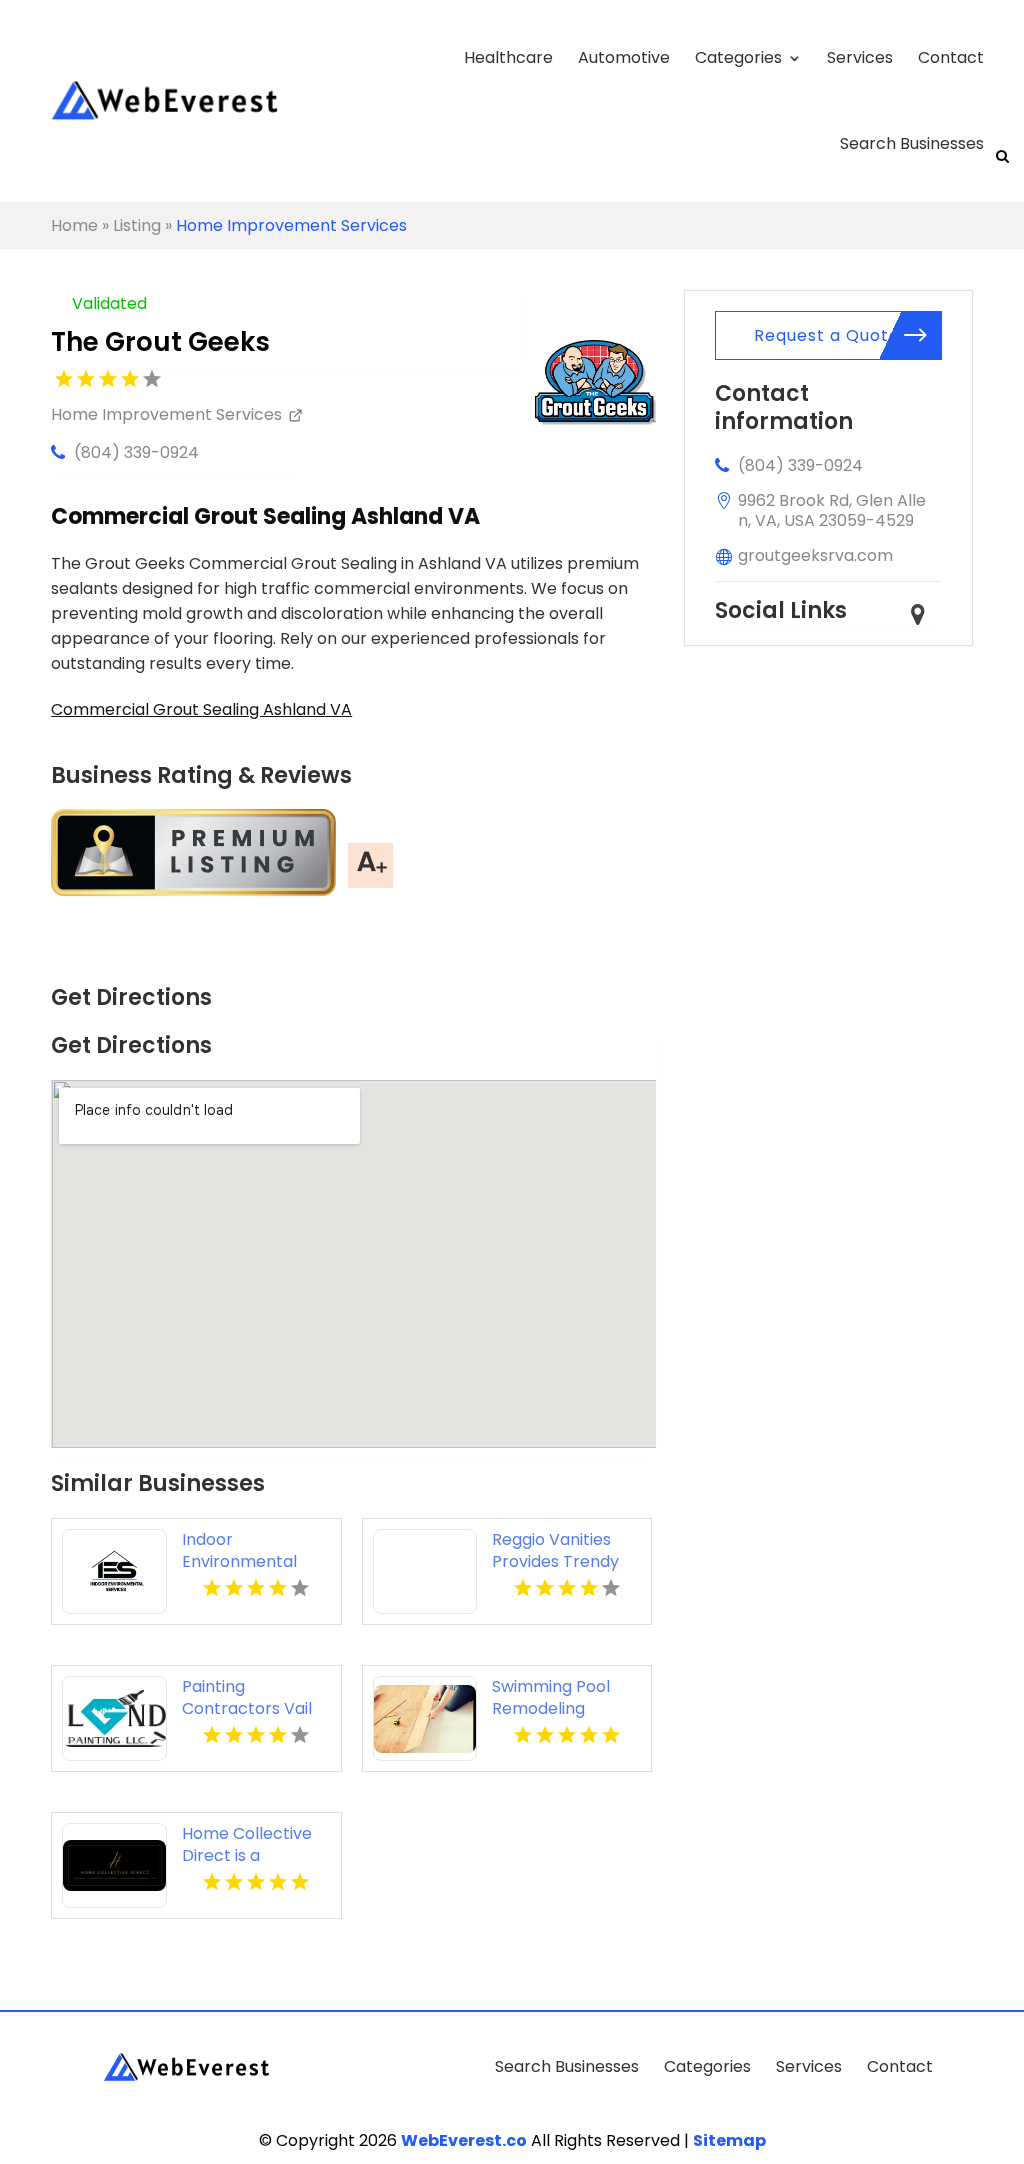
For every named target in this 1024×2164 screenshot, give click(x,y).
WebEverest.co (464, 2140)
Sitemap (729, 2140)
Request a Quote (827, 335)
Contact (951, 57)
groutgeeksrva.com (815, 555)
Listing (137, 225)
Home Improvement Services (291, 225)
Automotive (624, 57)
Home (74, 225)
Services (860, 57)
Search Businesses (912, 143)
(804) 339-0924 (136, 452)
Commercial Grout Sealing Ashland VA (201, 709)
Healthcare (508, 57)
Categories (738, 57)
